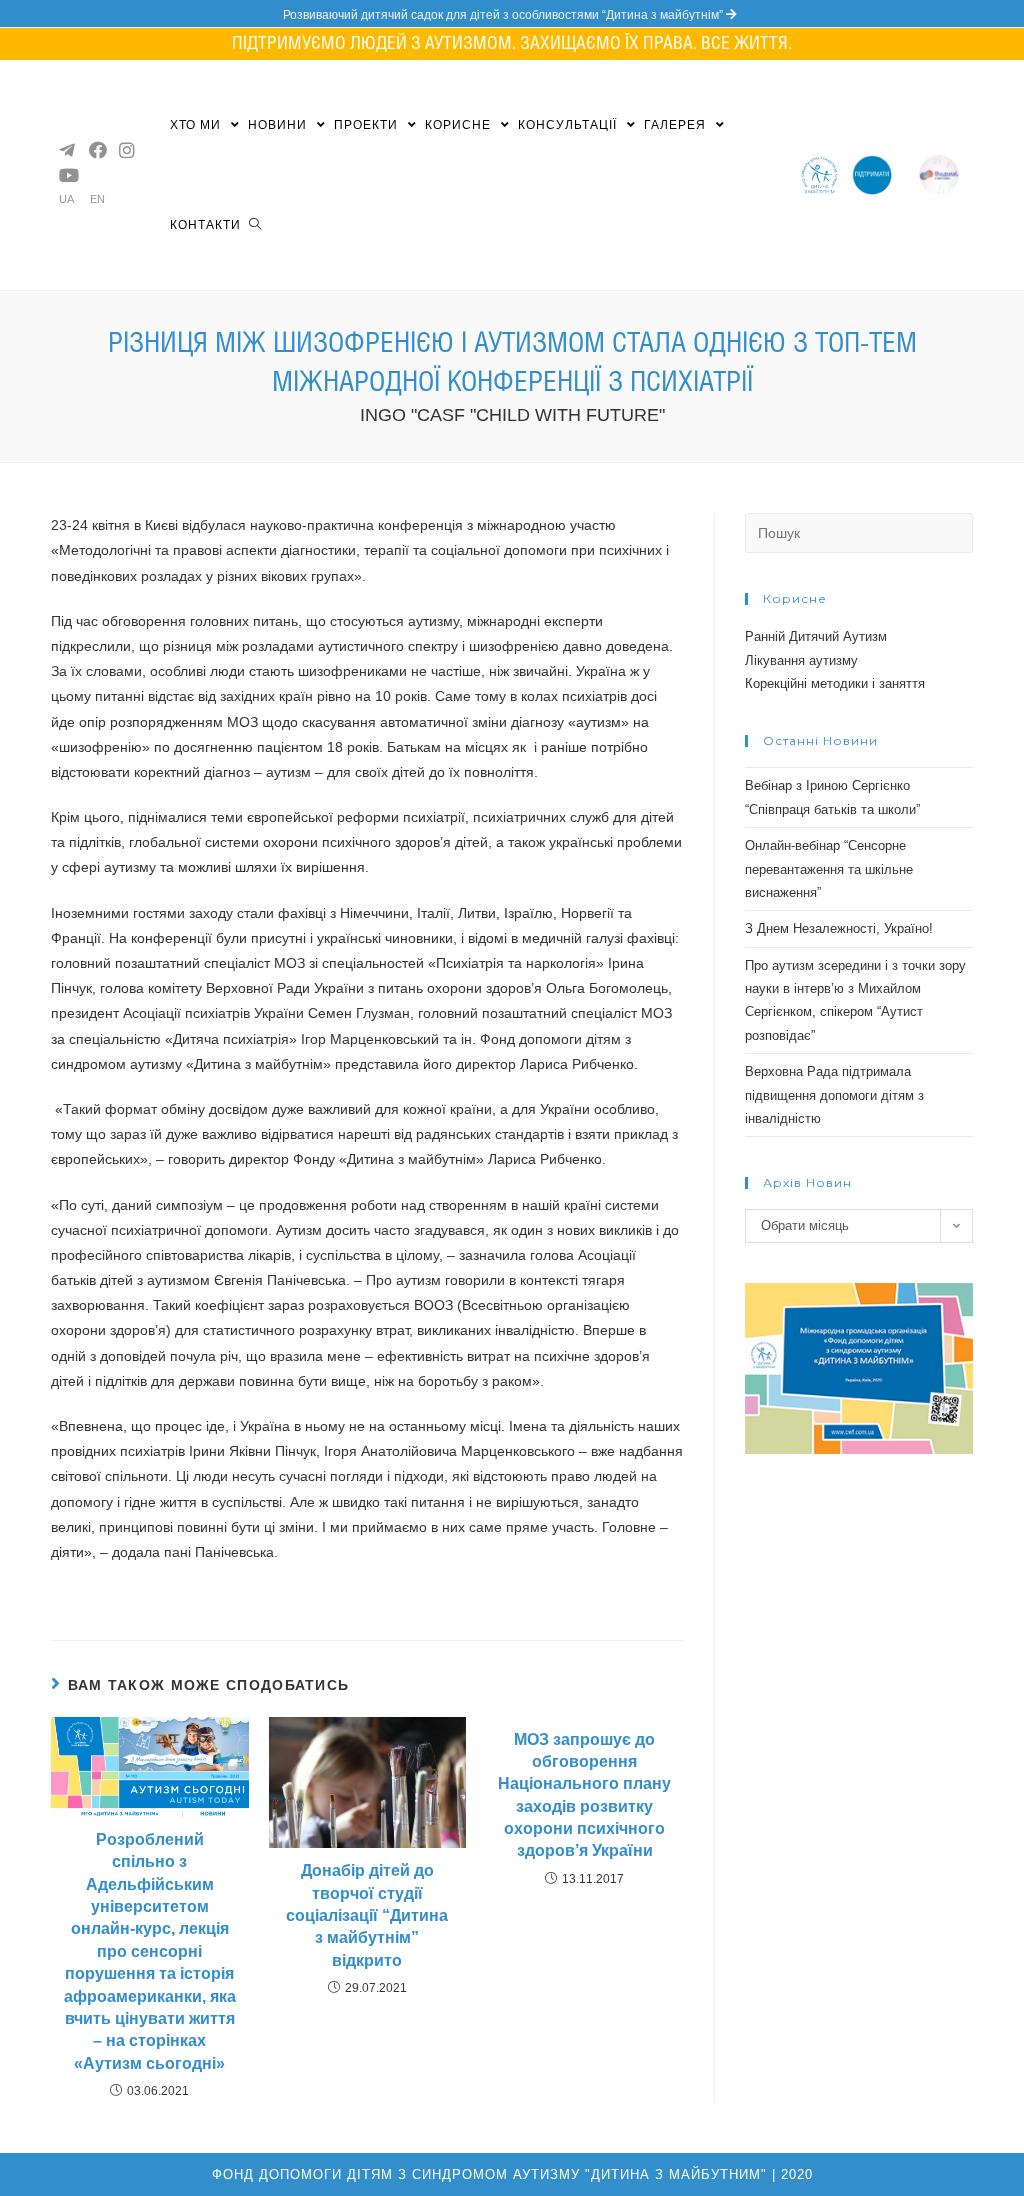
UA (66, 199)
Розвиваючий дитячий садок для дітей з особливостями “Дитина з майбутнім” (504, 15)
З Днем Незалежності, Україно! (839, 928)
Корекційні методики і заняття (835, 683)
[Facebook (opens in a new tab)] (96, 150)
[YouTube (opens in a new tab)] (66, 175)
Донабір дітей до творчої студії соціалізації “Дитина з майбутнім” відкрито (367, 1915)
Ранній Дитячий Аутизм (816, 636)
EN (97, 199)
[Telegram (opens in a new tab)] (66, 150)
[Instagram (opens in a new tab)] (126, 150)
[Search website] (255, 225)
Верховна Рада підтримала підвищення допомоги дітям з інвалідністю (834, 1095)
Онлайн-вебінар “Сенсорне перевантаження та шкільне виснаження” (829, 869)
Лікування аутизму (801, 660)
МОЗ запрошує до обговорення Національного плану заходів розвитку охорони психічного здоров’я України (584, 1795)
